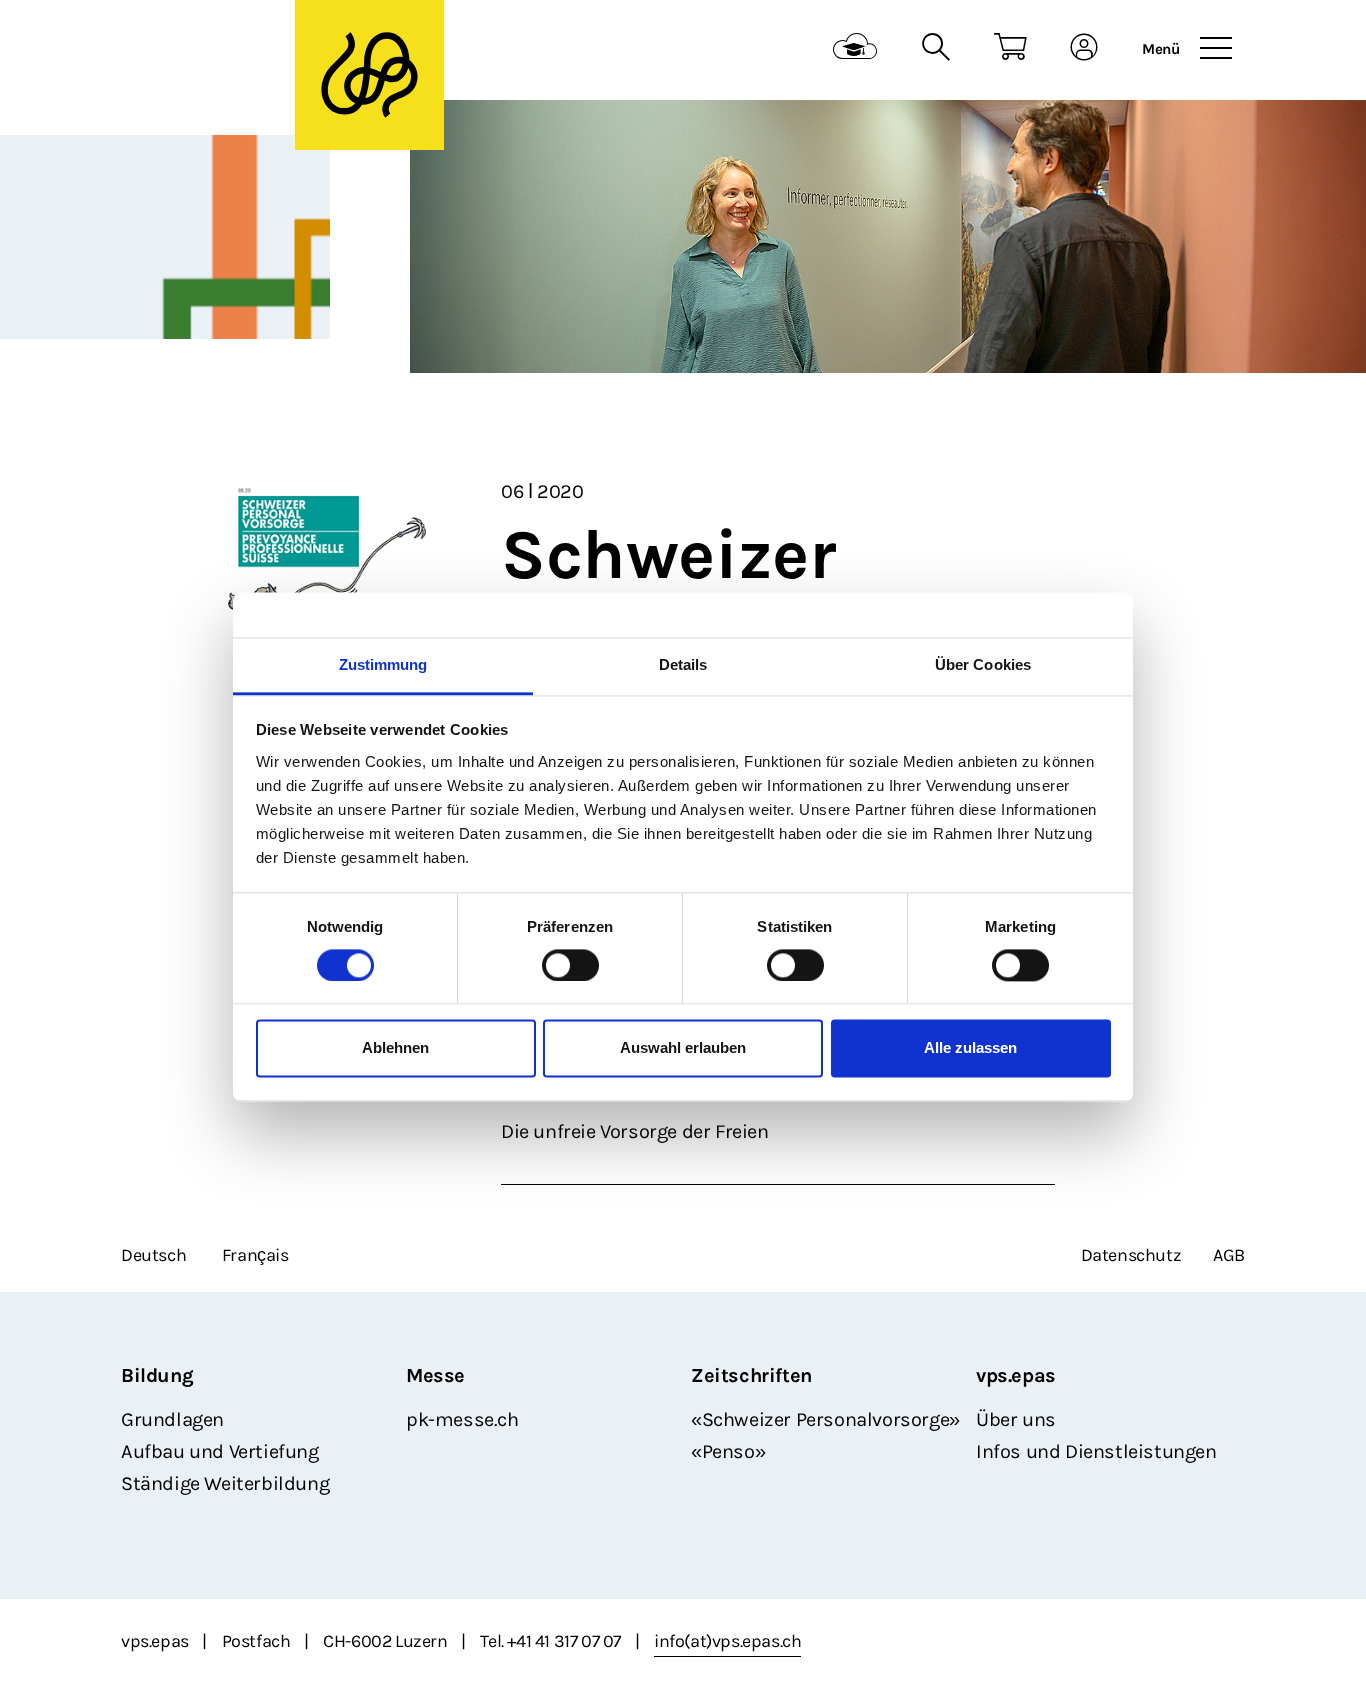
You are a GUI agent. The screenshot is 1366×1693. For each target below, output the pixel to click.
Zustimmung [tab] (383, 664)
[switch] (570, 965)
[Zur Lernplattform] (855, 49)
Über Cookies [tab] (983, 664)
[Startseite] (244, 50)
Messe (435, 1375)
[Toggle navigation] (1216, 49)
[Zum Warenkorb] (1010, 49)
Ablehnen (395, 1048)
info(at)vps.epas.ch (727, 1641)
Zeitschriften (751, 1375)
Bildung (157, 1375)
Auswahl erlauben (683, 1048)
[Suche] (935, 49)
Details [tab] (683, 664)
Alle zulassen (970, 1048)
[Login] (1084, 49)
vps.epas (1016, 1375)
